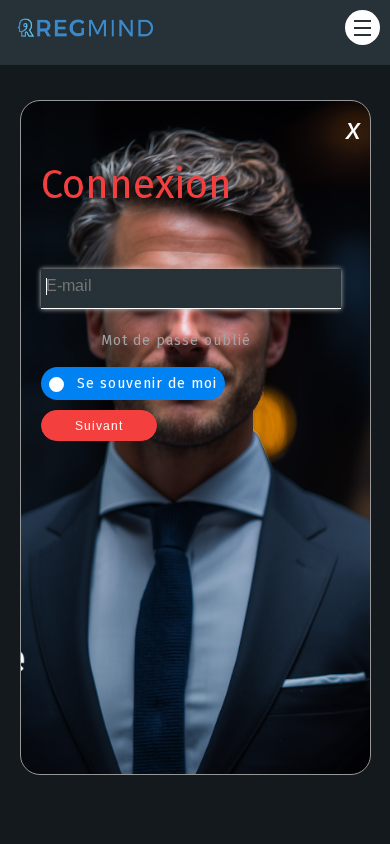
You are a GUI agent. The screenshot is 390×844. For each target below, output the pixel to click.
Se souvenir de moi (144, 383)
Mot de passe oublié (176, 340)
